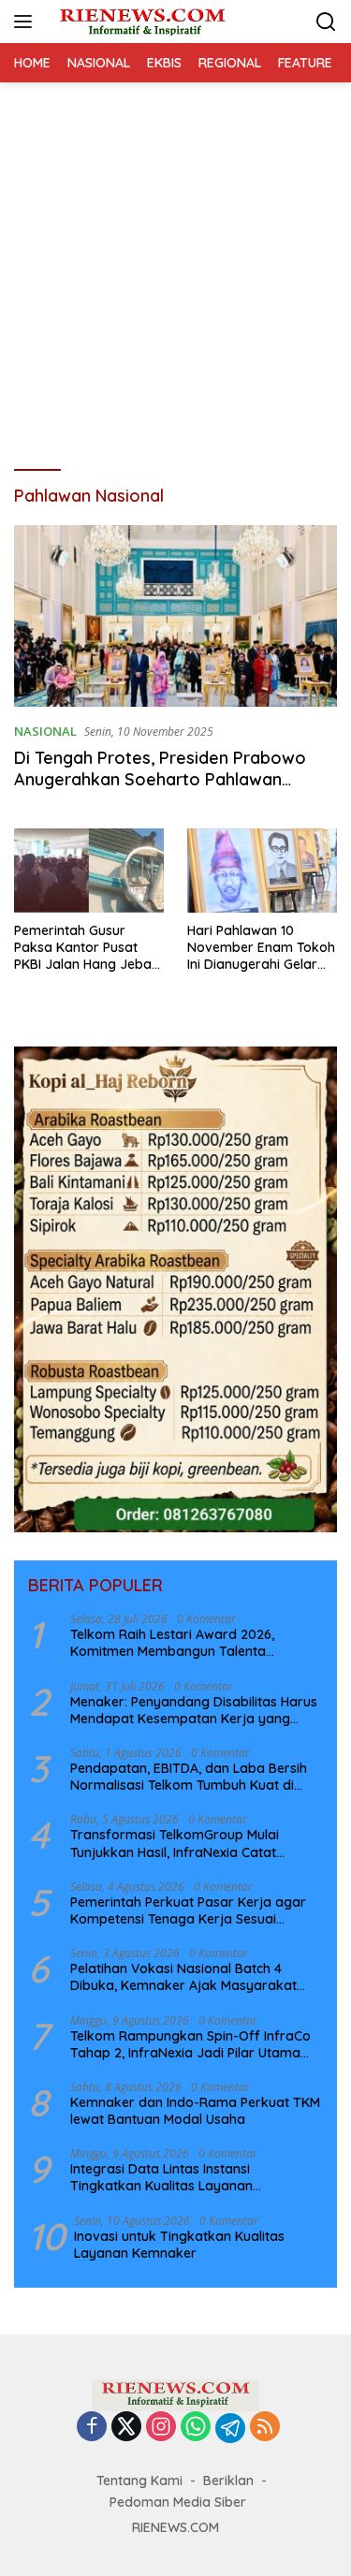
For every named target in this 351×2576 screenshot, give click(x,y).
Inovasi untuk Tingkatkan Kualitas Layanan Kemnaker (179, 2245)
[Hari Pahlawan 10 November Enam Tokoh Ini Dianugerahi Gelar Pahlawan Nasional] (262, 871)
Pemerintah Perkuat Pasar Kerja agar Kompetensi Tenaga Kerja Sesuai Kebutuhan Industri (188, 1910)
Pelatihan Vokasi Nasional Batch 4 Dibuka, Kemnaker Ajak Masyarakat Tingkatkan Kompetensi (183, 1977)
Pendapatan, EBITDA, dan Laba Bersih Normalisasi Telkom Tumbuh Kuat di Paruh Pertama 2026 (189, 1777)
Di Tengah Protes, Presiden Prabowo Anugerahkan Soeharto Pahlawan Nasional (160, 780)
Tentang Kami (139, 2481)
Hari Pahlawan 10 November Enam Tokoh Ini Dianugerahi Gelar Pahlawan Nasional (261, 948)
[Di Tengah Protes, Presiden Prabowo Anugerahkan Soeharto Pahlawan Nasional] (175, 616)
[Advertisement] (175, 267)
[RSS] (265, 2428)
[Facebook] (92, 2428)
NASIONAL (45, 731)
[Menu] (27, 22)
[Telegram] (230, 2428)
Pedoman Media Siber (178, 2502)
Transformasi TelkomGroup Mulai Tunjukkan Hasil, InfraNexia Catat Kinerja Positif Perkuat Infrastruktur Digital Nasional (181, 1843)
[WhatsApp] (196, 2428)
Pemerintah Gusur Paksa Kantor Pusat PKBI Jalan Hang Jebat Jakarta (85, 948)
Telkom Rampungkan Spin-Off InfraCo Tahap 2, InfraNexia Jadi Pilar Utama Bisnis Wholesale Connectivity (190, 2044)
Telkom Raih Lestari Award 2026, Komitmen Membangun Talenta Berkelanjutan (172, 1643)
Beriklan (228, 2481)
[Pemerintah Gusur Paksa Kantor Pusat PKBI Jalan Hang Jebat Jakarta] (89, 871)
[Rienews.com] (140, 21)
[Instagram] (161, 2428)
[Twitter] (126, 2428)
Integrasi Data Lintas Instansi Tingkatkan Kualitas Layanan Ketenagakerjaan (161, 2177)
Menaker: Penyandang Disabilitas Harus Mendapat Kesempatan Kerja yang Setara (194, 1710)
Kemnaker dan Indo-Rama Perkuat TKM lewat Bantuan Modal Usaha (195, 2111)
